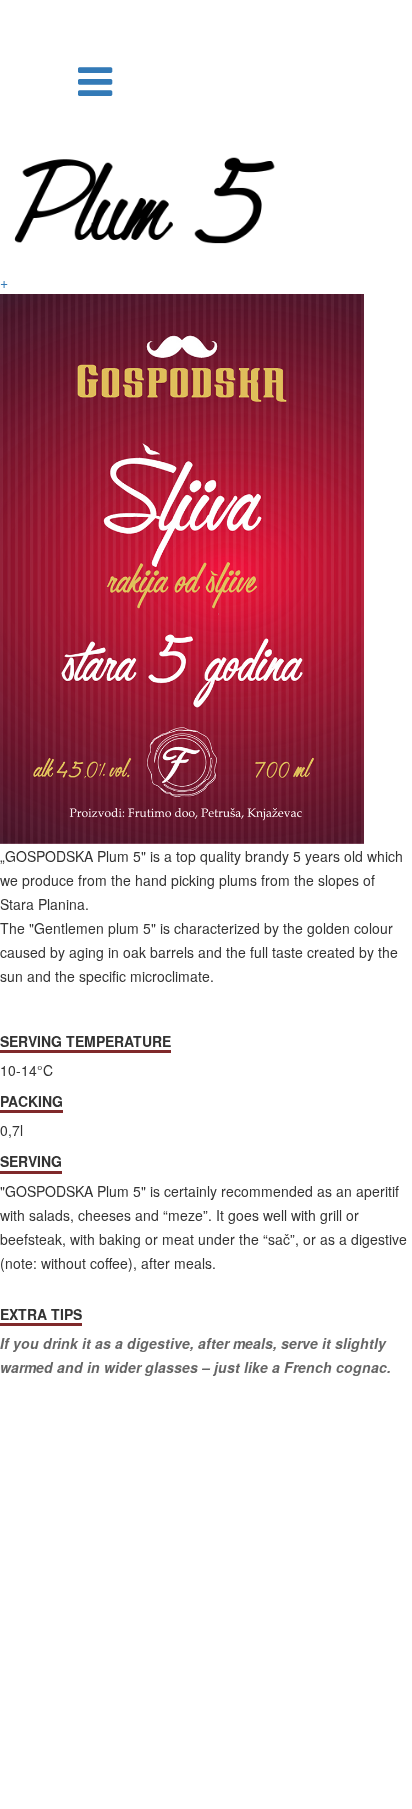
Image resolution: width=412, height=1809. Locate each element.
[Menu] (95, 78)
